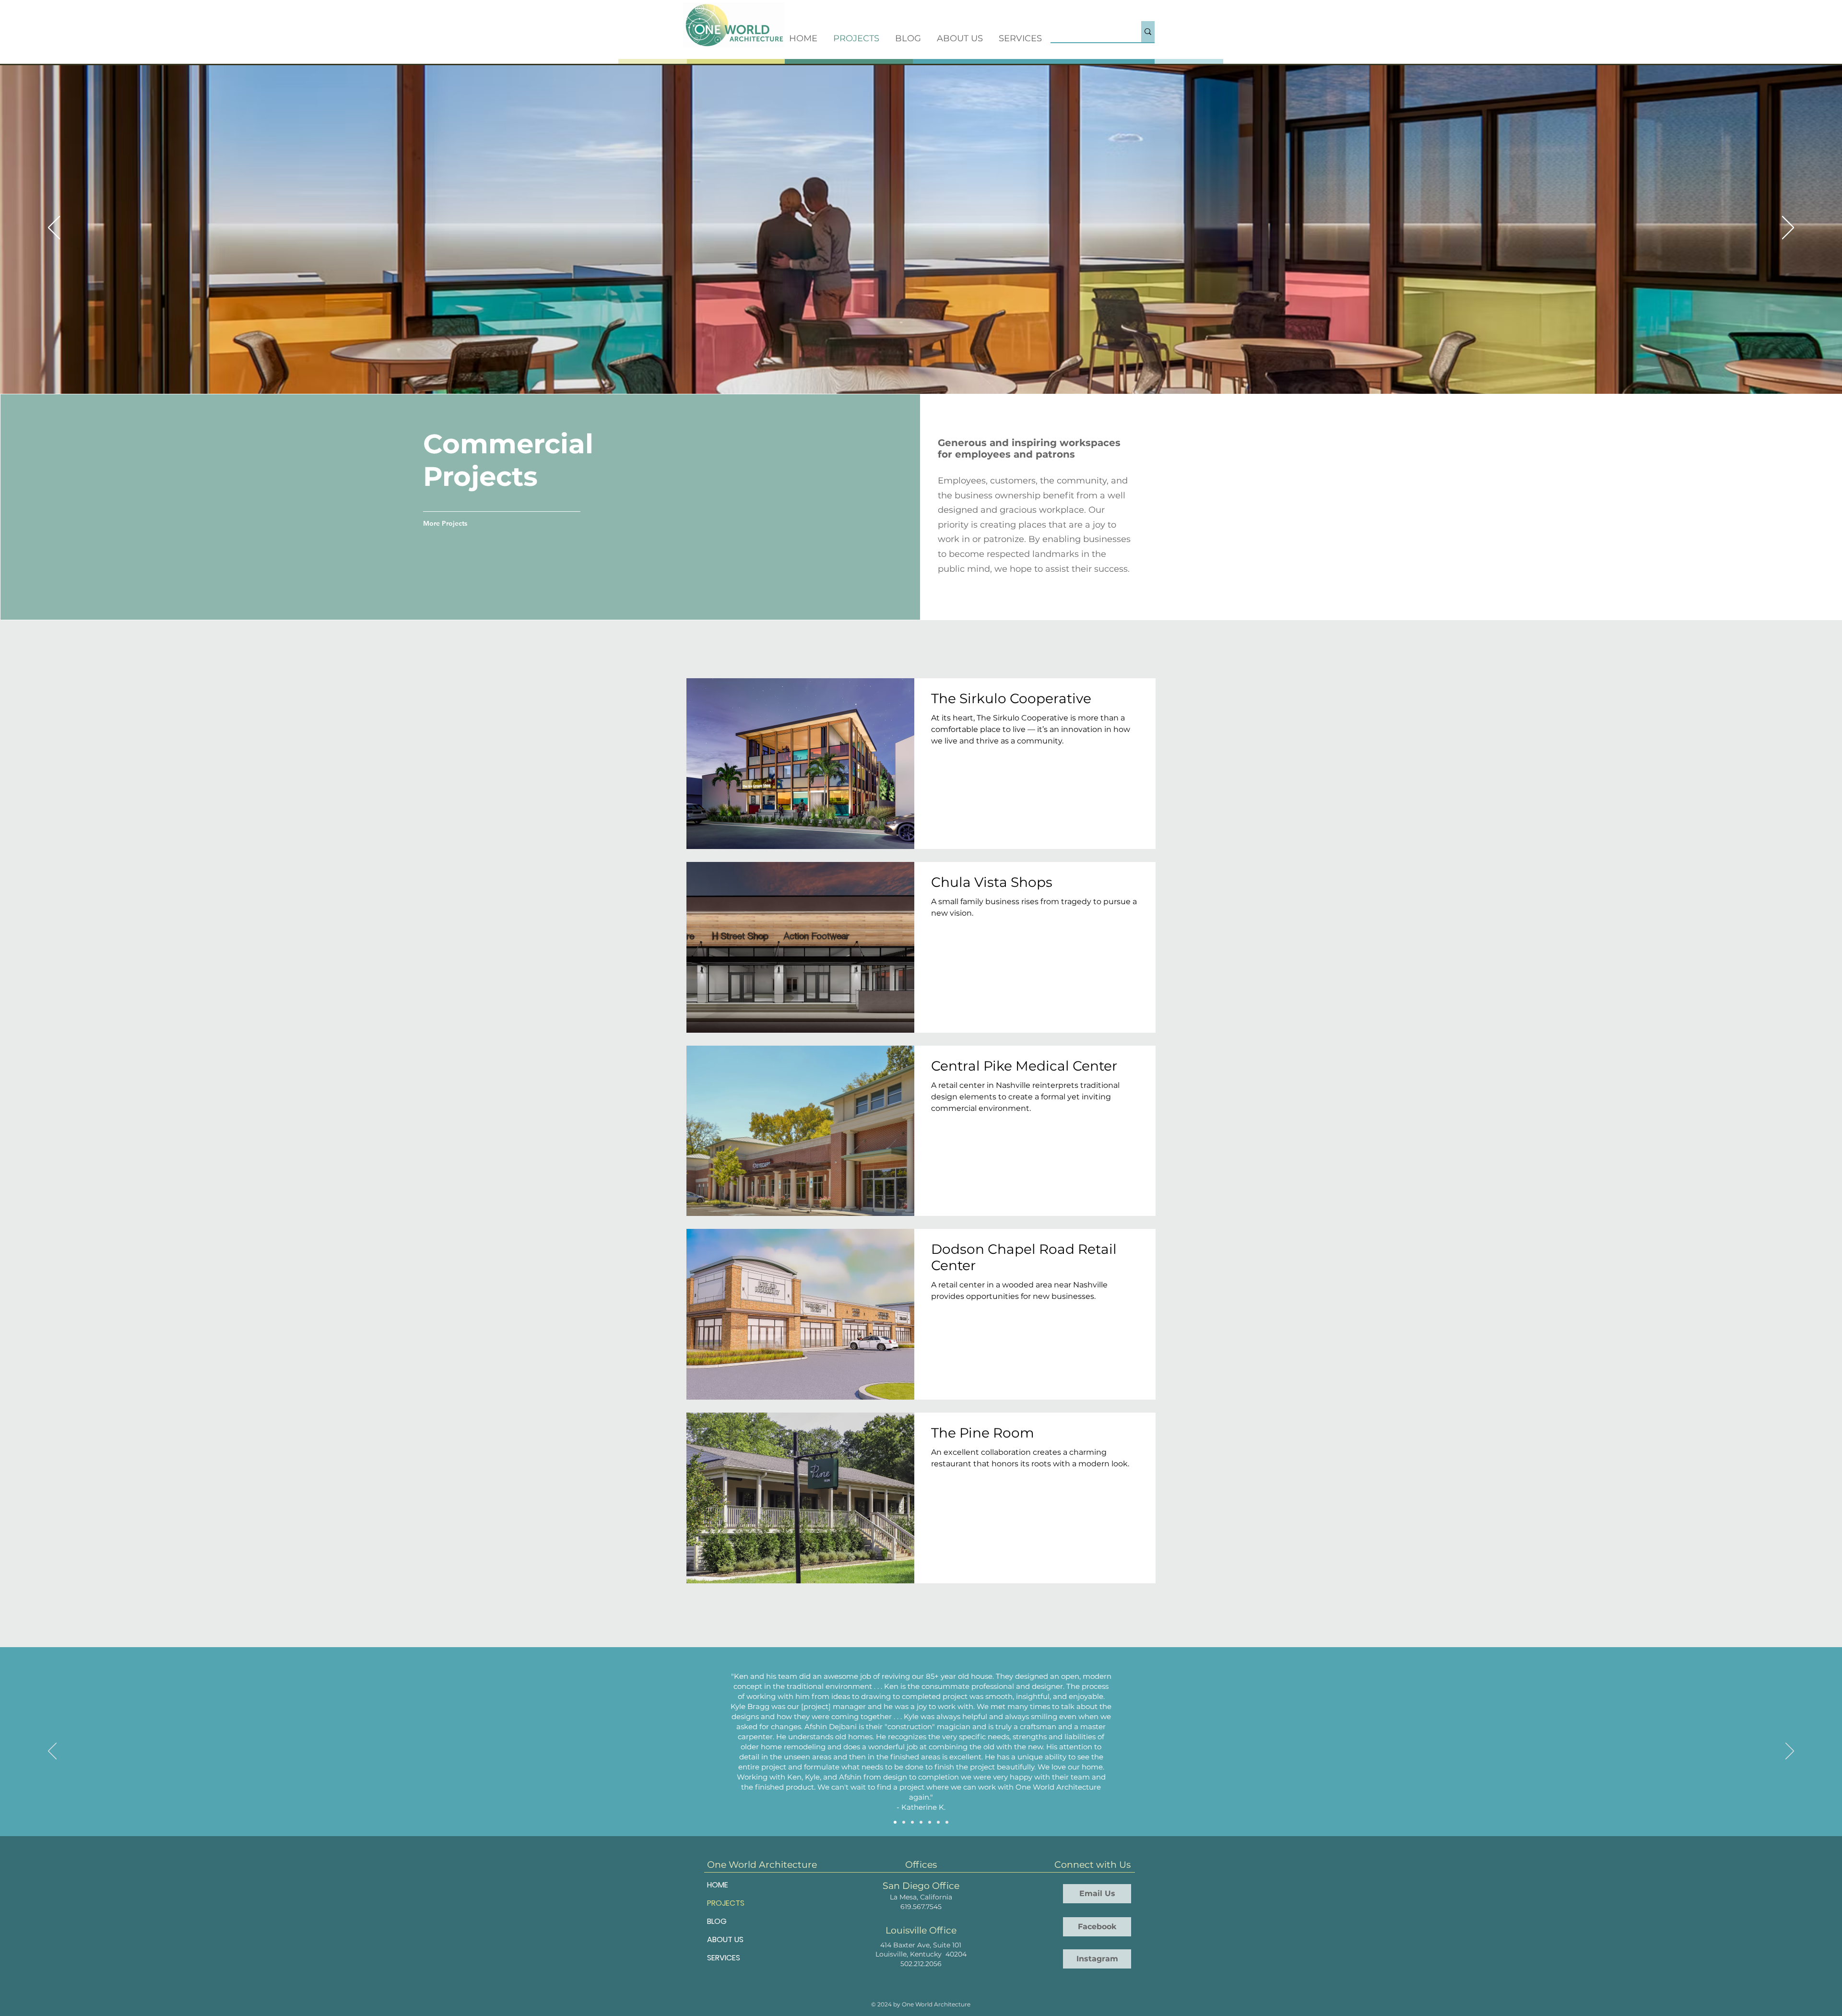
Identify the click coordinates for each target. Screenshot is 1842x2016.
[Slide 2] (904, 1822)
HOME (718, 1885)
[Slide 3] (912, 1822)
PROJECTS (726, 1903)
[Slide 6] (938, 1822)
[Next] (1788, 228)
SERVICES (724, 1958)
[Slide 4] (921, 1822)
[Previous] (54, 228)
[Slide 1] (895, 1822)
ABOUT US (725, 1939)
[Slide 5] (930, 1822)
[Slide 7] (947, 1822)
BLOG (717, 1921)
